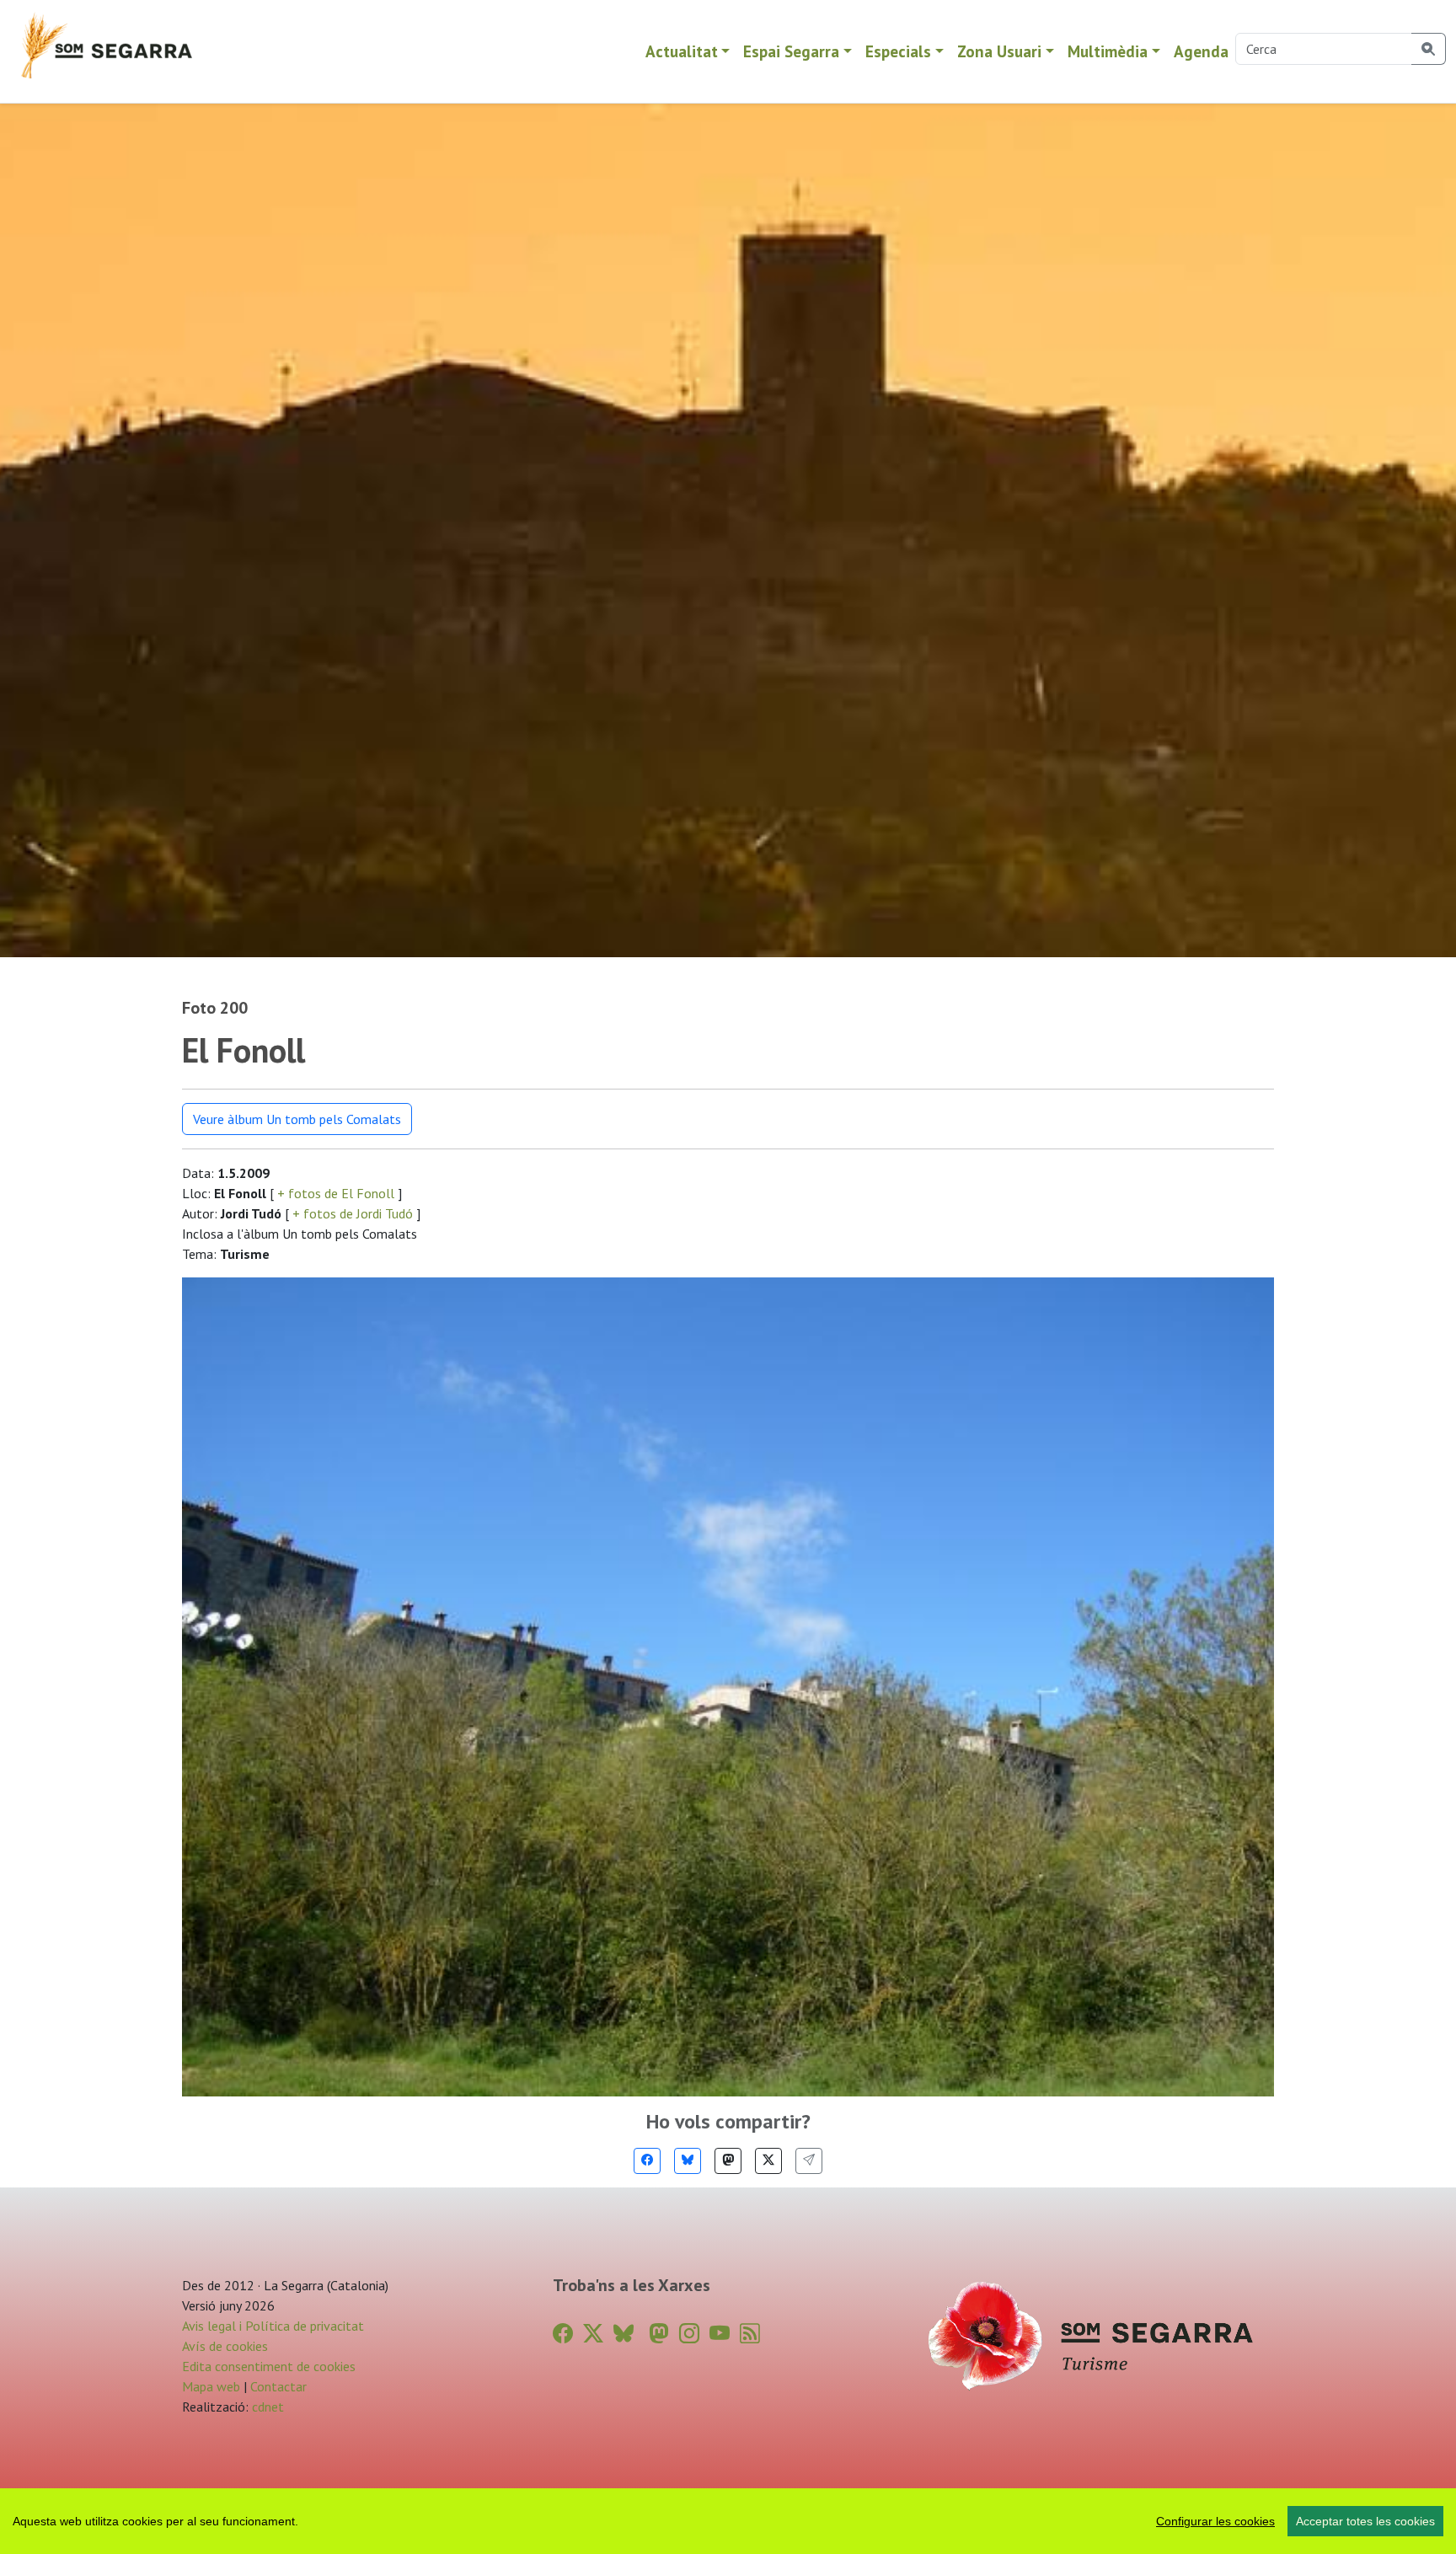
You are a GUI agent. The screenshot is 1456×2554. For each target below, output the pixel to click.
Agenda (1201, 51)
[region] (728, 2521)
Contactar (278, 2386)
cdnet (266, 2407)
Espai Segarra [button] (791, 51)
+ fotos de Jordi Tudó (353, 1213)
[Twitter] (768, 2161)
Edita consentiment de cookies (269, 2366)
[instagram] (689, 2334)
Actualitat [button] (682, 51)
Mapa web (211, 2386)
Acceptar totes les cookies (1365, 2521)
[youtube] (720, 2334)
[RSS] (750, 2334)
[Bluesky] (688, 2161)
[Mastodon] (728, 2161)
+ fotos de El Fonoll (336, 1193)
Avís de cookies (225, 2346)
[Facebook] (647, 2161)
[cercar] (1429, 49)
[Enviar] (809, 2161)
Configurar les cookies (1215, 2521)
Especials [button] (898, 51)
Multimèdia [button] (1108, 51)
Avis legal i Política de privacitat (273, 2326)
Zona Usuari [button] (999, 51)
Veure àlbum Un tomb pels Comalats (297, 1119)
